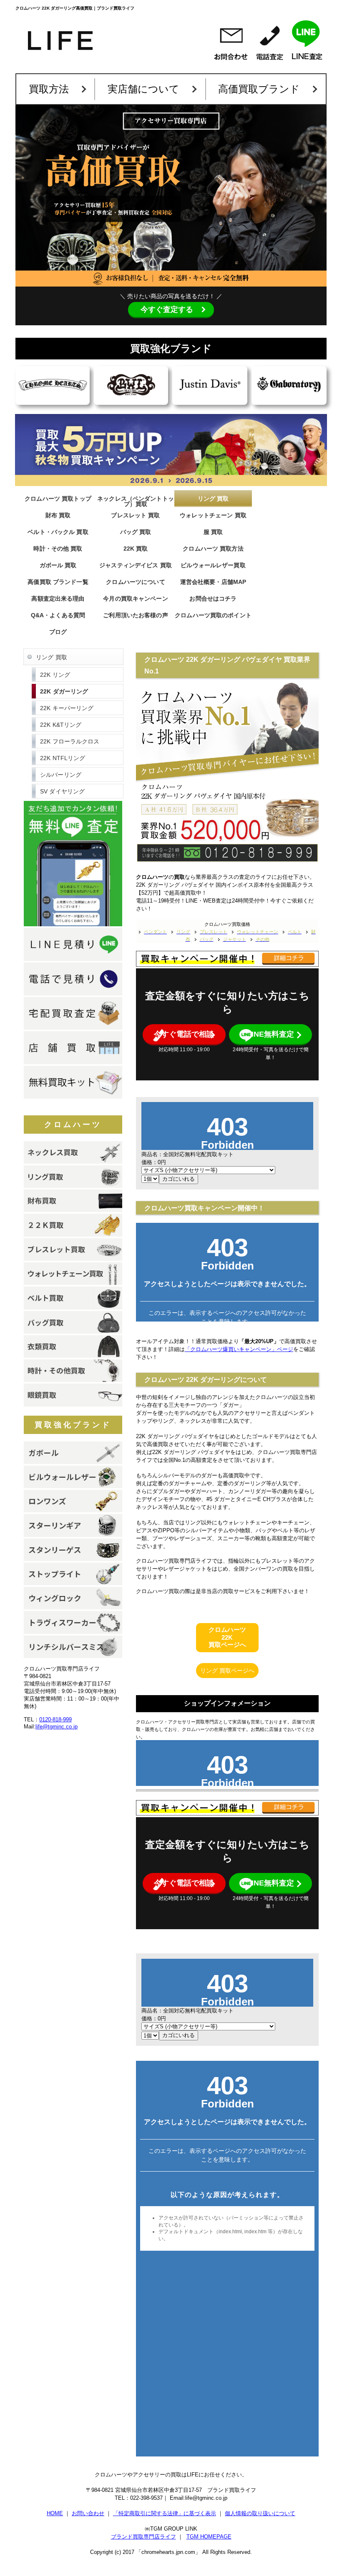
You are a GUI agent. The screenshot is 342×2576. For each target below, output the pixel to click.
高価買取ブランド (259, 89)
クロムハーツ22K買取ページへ (227, 1637)
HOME (55, 2513)
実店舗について (143, 89)
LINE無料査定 (270, 1034)
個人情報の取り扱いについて (260, 2513)
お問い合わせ (88, 2513)
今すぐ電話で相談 (184, 1034)
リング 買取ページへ (227, 1671)
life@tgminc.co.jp (57, 1727)
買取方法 (49, 89)
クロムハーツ (73, 1125)
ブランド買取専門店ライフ (143, 2537)
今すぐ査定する (167, 309)
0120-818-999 (55, 1719)
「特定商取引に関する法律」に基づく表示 (165, 2513)
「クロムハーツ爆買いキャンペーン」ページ (239, 1349)
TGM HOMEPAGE (209, 2537)
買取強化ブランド (73, 1425)
